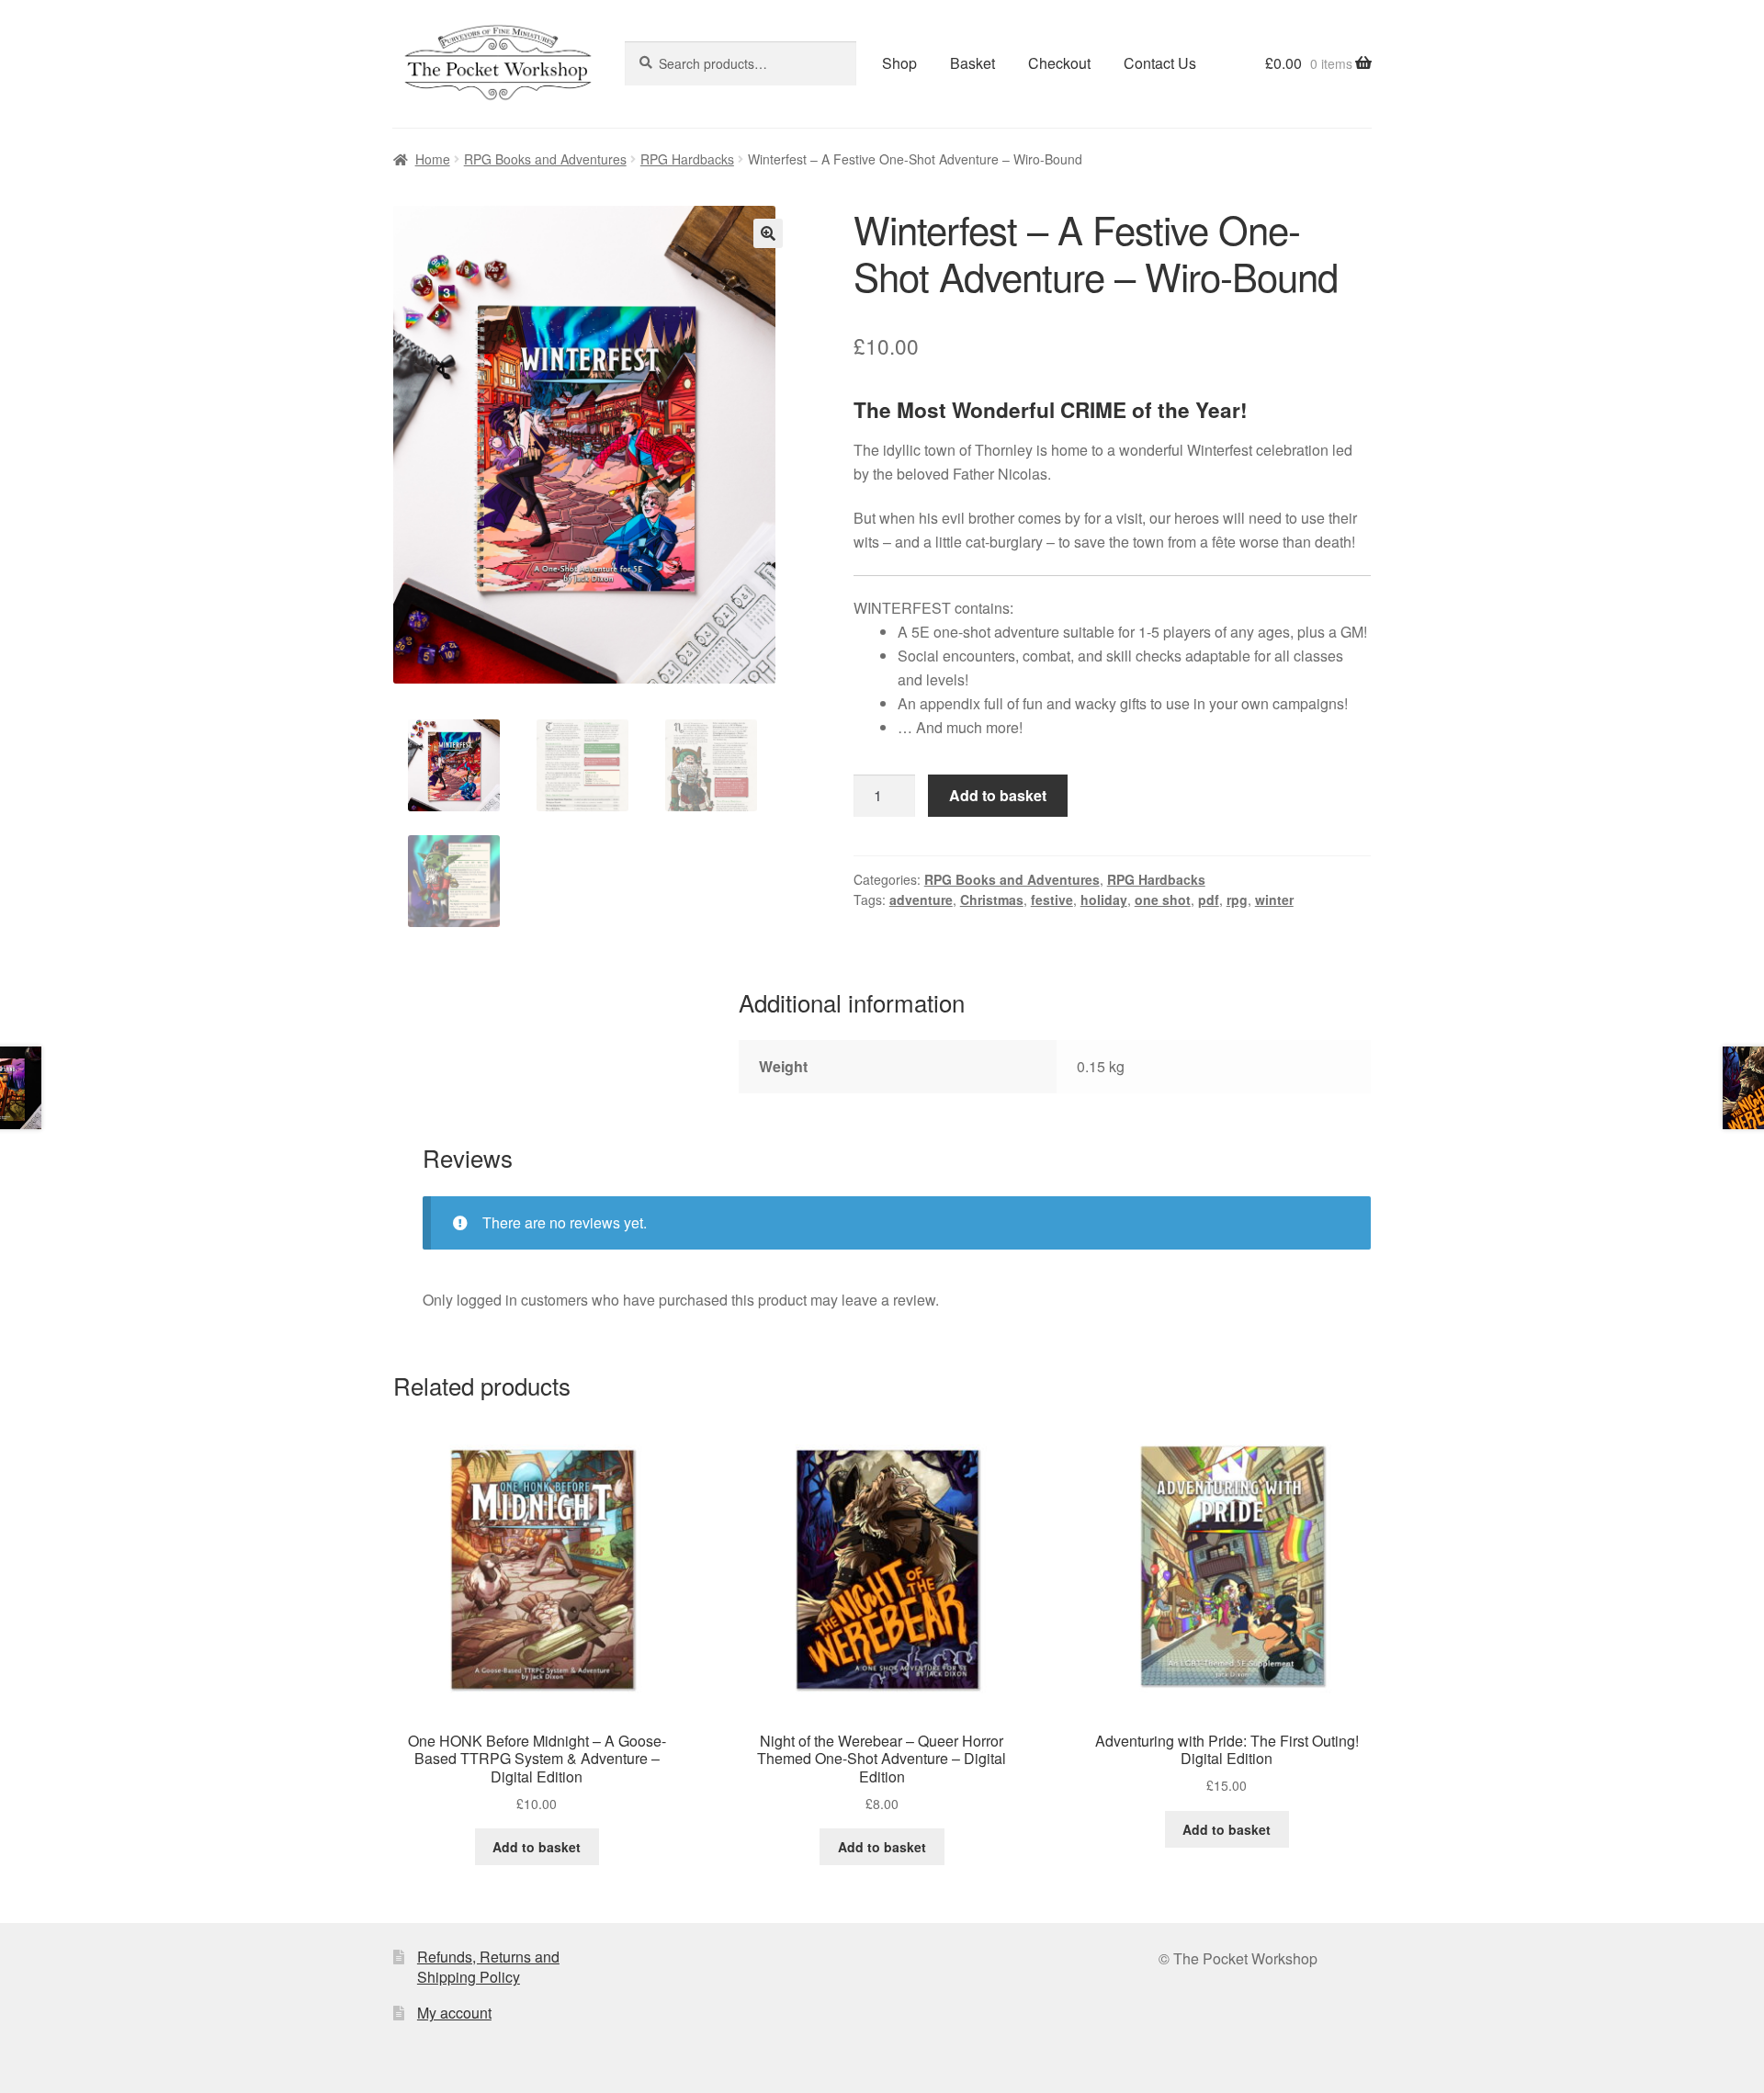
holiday (1104, 899)
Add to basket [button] (537, 1847)
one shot (1163, 899)
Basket (972, 63)
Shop (899, 63)
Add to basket (998, 795)
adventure (921, 899)
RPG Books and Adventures (545, 159)
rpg (1237, 899)
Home (433, 159)
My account (454, 2013)
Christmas (992, 899)
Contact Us (1160, 63)
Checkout (1059, 63)
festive (1052, 899)
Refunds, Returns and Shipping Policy (488, 1967)
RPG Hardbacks (687, 159)
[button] (768, 233)
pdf (1209, 899)
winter (1274, 899)
